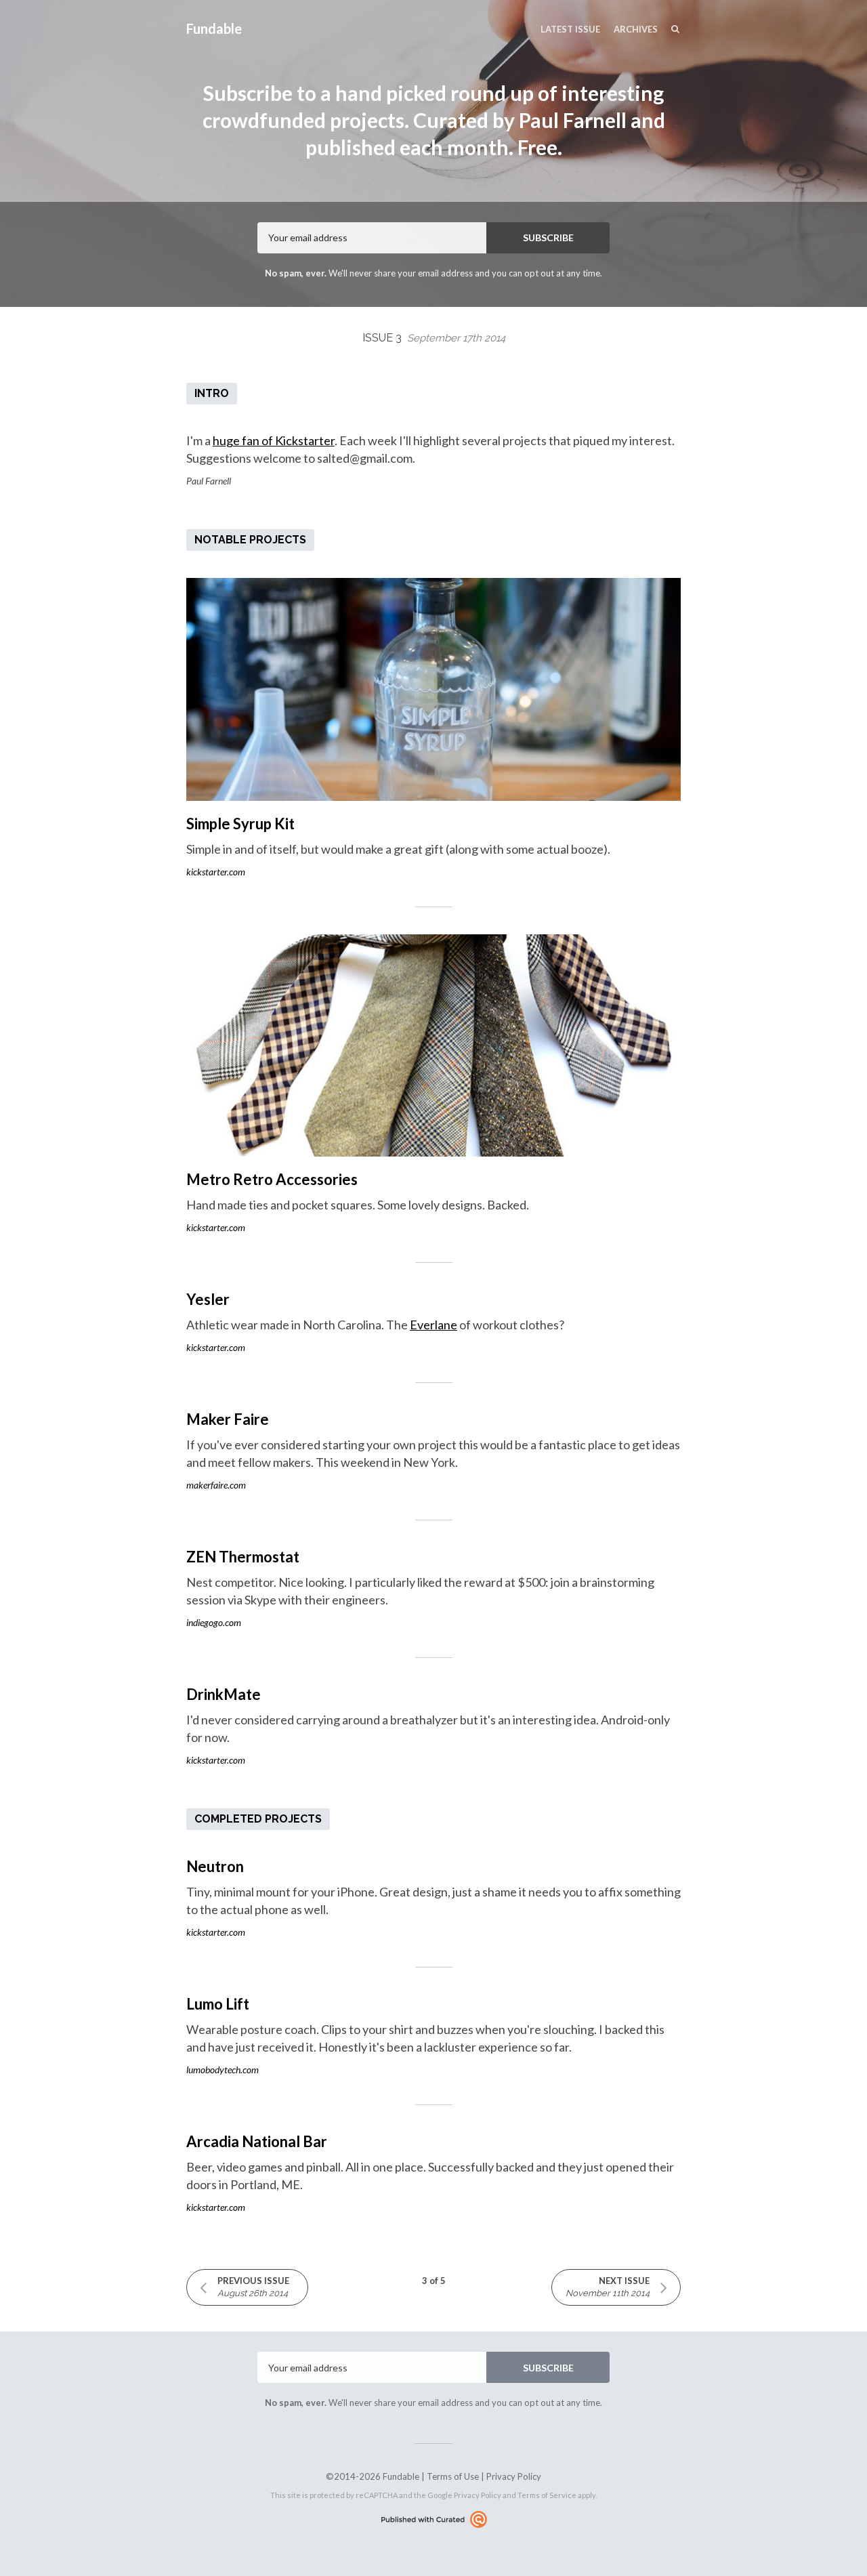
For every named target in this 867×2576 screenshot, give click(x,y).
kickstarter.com (216, 872)
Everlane (433, 1325)
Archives (636, 29)
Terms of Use (453, 2476)
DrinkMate (224, 1694)
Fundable (214, 28)
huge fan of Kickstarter (274, 440)
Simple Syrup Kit (240, 824)
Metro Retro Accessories (272, 1179)
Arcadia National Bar (257, 2141)
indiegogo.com (214, 1622)
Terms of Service (547, 2495)
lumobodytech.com (223, 2070)
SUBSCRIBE (548, 237)
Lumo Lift (218, 2004)
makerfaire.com (216, 1485)
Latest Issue (570, 29)
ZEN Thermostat (243, 1557)
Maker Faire (228, 1419)
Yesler (208, 1299)
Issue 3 (434, 338)
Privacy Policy (514, 2476)
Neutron (215, 1866)
